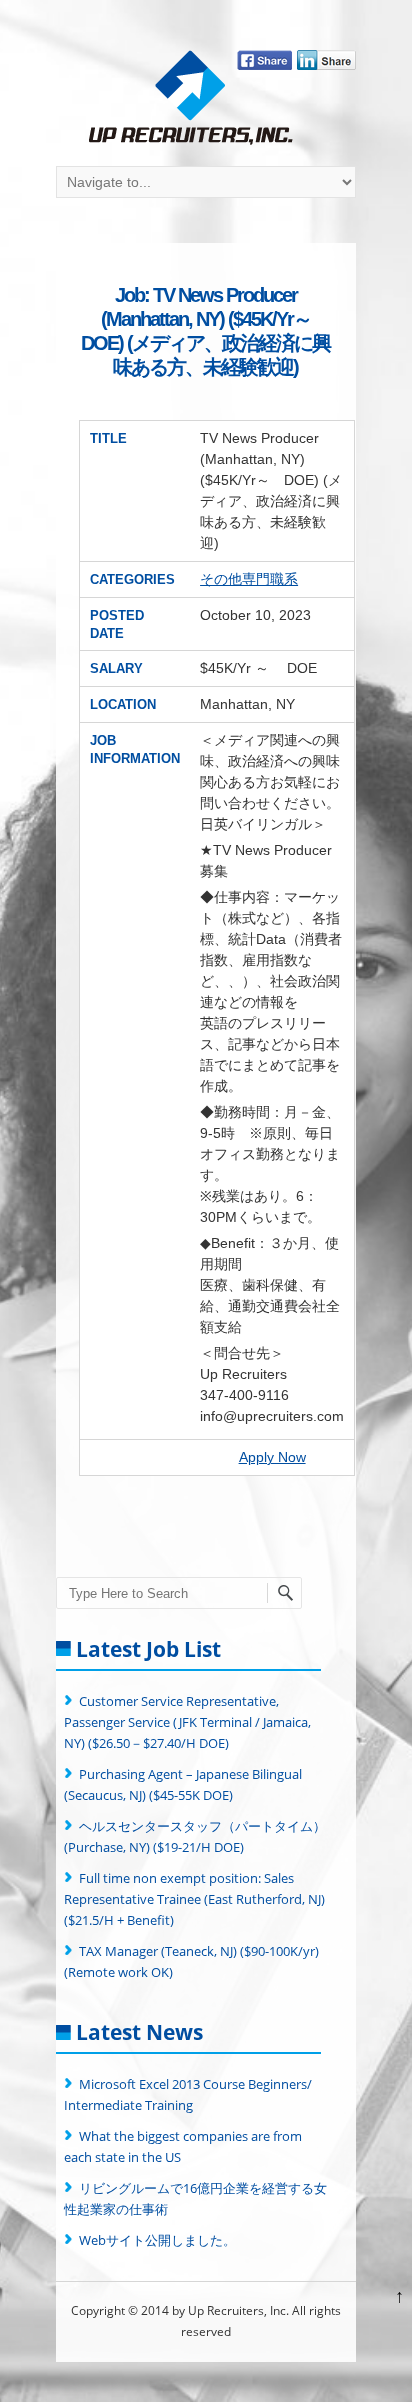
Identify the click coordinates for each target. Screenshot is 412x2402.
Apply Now (272, 1457)
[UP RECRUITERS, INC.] (191, 100)
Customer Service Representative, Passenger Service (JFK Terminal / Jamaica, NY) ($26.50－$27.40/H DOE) (187, 1722)
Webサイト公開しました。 (157, 2240)
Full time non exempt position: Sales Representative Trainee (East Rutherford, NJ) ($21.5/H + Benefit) (194, 1899)
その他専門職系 (249, 579)
